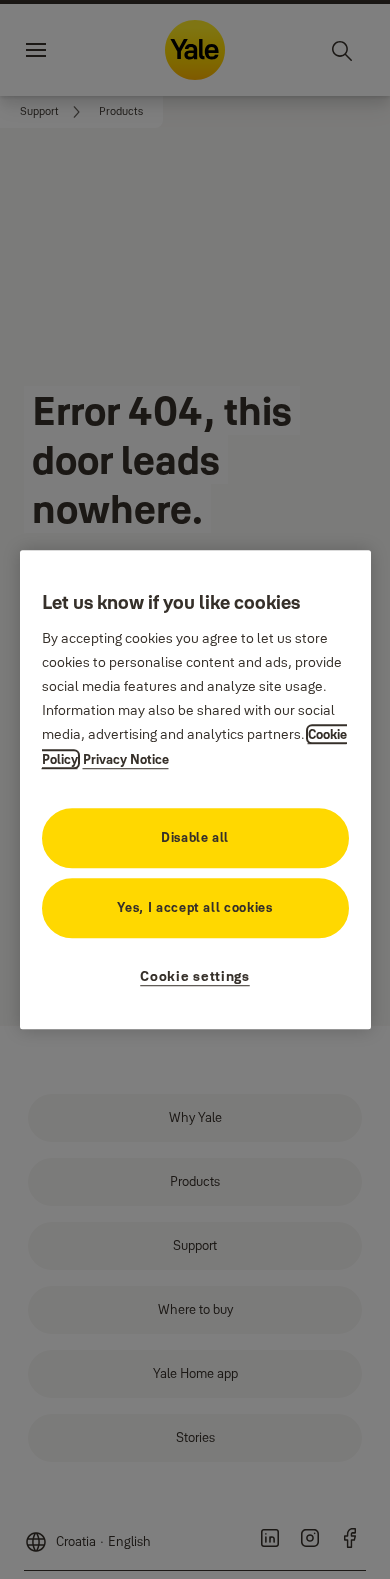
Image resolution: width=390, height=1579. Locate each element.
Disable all (195, 837)
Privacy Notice (126, 759)
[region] (195, 790)
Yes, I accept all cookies (194, 907)
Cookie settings (195, 976)
